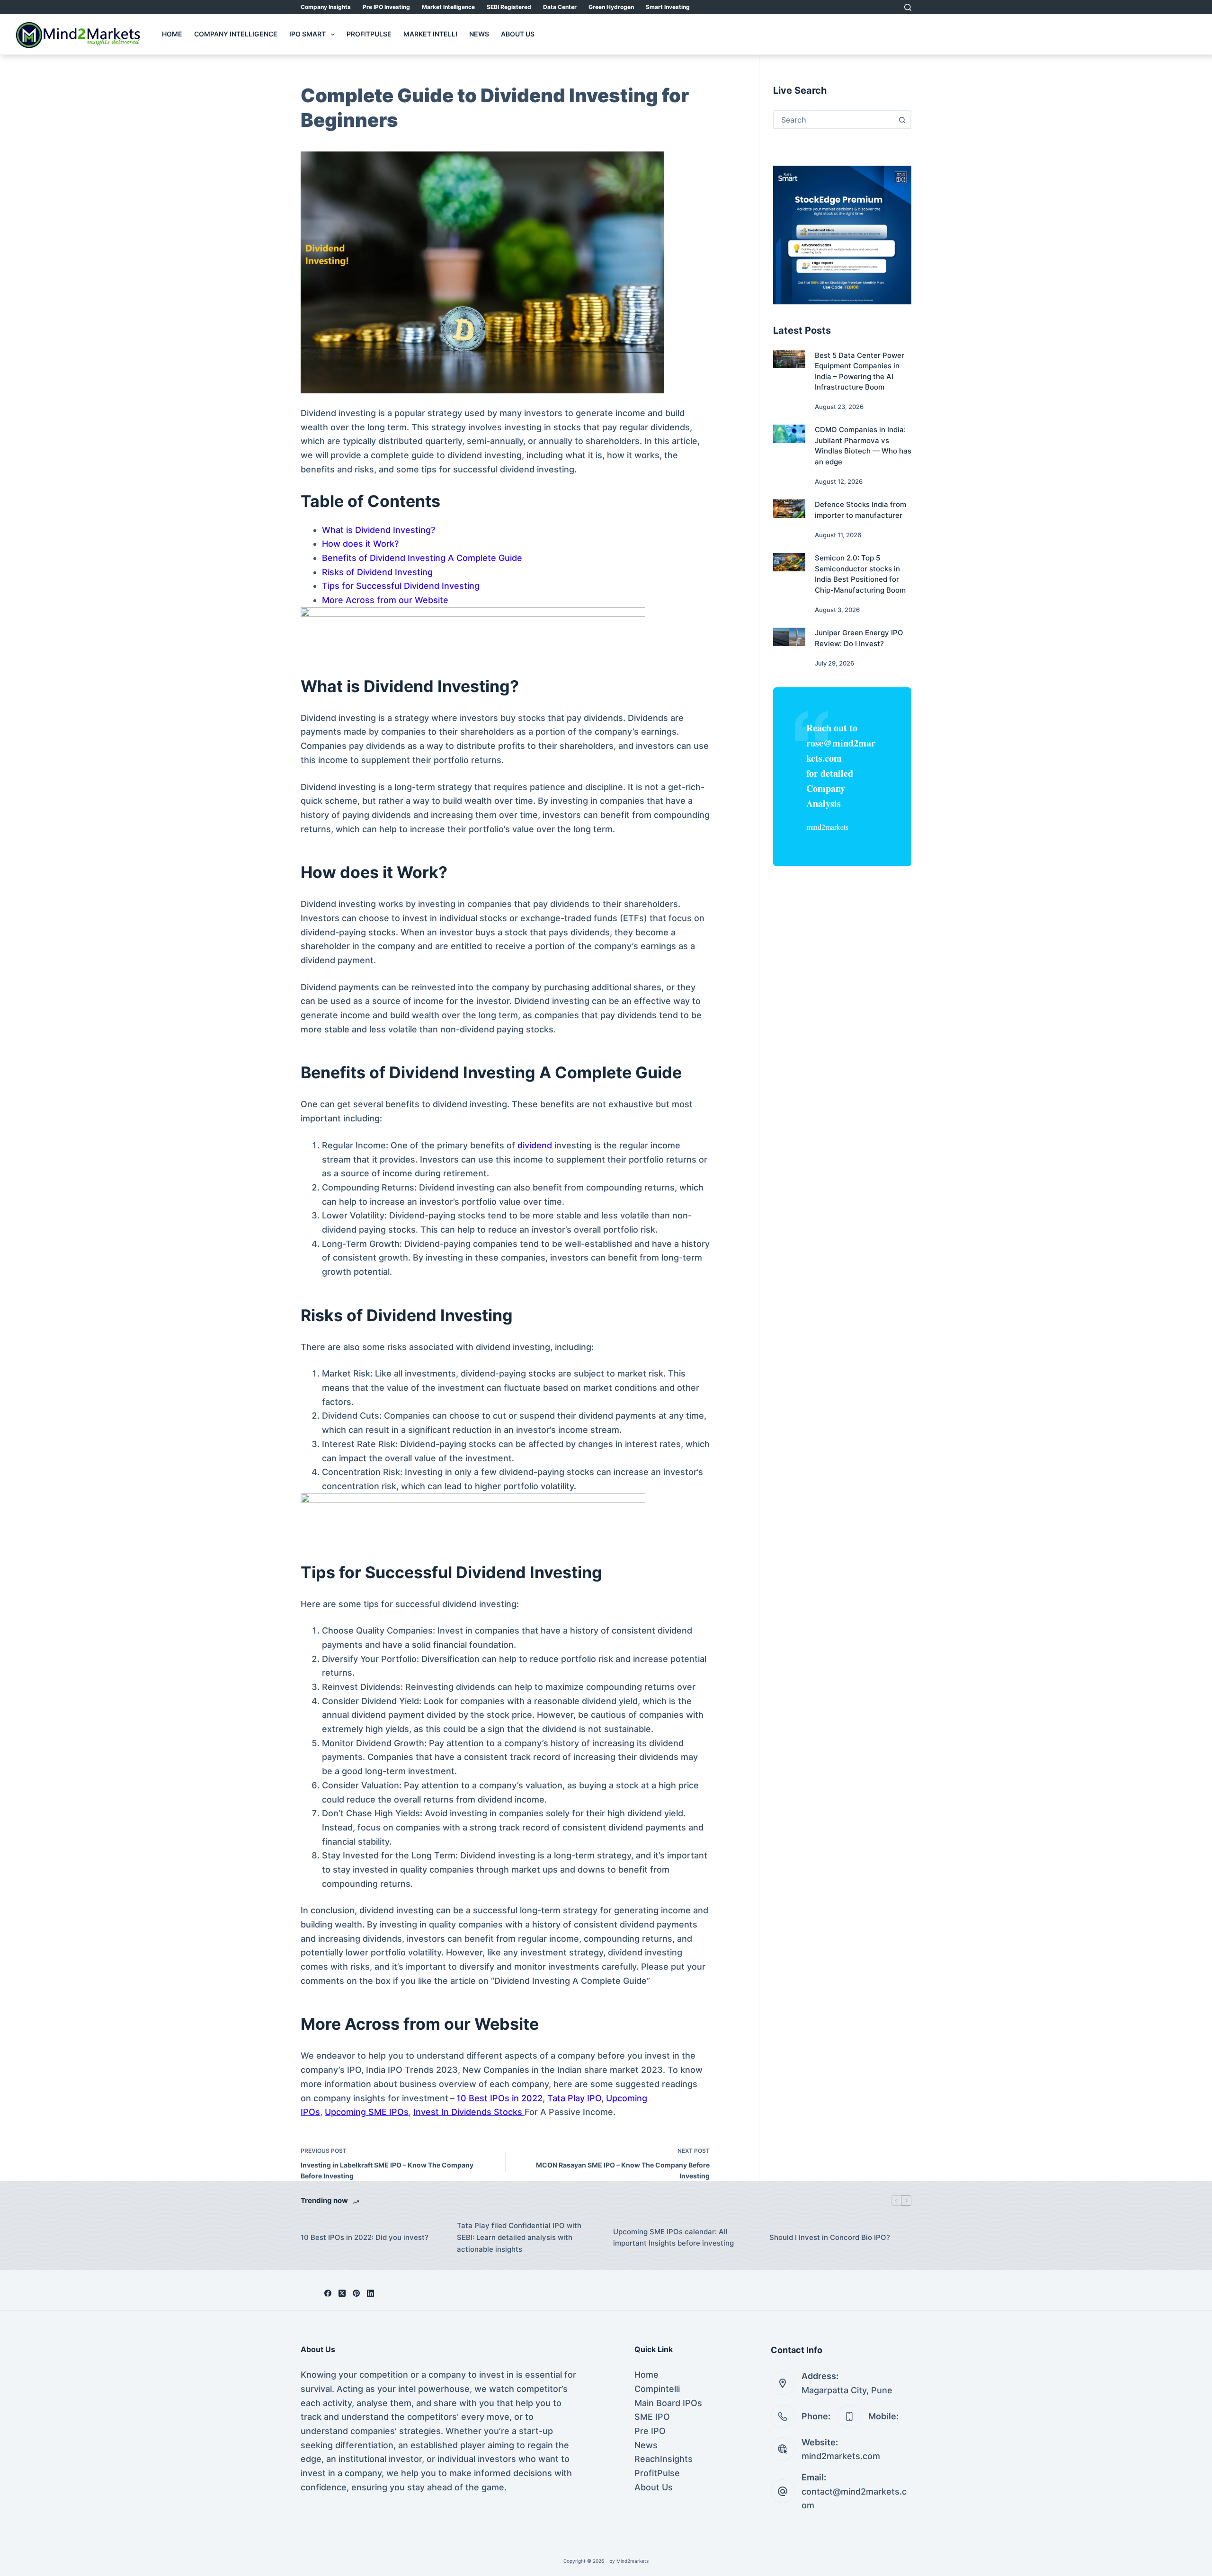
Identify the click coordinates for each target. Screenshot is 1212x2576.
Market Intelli (430, 34)
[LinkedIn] (370, 2293)
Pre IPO (650, 2431)
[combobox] (834, 120)
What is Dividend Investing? (379, 530)
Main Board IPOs (668, 2403)
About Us (518, 34)
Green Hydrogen (611, 7)
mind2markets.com (841, 2456)
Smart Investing (668, 7)
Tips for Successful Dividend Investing (401, 586)
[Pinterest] (356, 2293)
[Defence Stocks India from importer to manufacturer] (789, 508)
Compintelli (657, 2389)
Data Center (560, 7)
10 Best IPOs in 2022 (499, 2098)
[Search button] (902, 120)
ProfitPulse (369, 34)
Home (172, 34)
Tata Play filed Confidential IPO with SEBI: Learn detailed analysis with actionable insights (519, 2237)
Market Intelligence (448, 7)
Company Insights (326, 7)
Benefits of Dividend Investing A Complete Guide (422, 558)
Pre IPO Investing (386, 7)
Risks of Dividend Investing (377, 572)
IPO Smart (307, 34)
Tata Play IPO (574, 2098)
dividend (535, 1145)
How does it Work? (360, 544)
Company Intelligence (236, 34)
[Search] (908, 7)
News (479, 34)
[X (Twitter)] (342, 2293)
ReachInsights (664, 2459)
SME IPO (652, 2417)
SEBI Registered (509, 7)
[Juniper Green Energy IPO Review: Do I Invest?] (789, 637)
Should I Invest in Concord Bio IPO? (830, 2237)
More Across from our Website (385, 600)
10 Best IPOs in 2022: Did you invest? (365, 2237)
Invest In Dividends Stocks (469, 2112)
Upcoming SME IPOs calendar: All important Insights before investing (673, 2238)
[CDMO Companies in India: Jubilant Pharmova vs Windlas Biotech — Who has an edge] (789, 434)
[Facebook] (328, 2293)
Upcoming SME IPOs (367, 2112)
